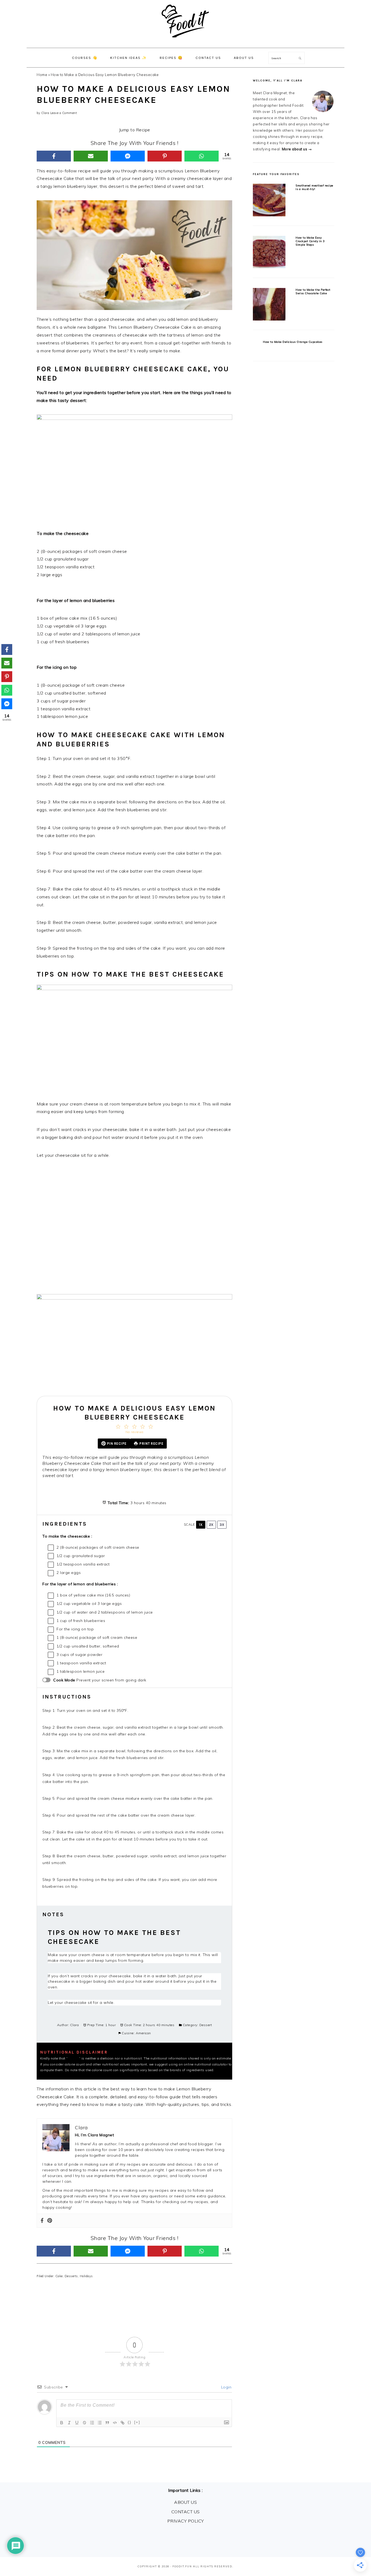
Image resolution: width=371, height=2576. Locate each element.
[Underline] (77, 2423)
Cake (59, 2276)
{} (130, 2422)
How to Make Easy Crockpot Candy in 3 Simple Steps (310, 241)
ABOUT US (185, 2502)
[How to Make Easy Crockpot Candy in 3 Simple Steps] (269, 253)
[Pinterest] (165, 156)
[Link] (122, 2423)
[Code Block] (115, 2423)
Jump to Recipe (135, 130)
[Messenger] (128, 156)
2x (211, 1525)
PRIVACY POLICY (186, 2521)
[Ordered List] (92, 2423)
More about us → (297, 149)
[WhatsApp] (202, 156)
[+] (137, 2422)
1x (201, 1525)
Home (42, 75)
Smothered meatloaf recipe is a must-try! (314, 187)
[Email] (91, 156)
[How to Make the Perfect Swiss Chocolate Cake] (269, 305)
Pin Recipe (117, 1444)
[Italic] (69, 2423)
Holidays (86, 2276)
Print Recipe (151, 1444)
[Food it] (186, 42)
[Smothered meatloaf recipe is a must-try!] (269, 201)
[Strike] (84, 2423)
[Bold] (62, 2423)
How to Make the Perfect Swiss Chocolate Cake (313, 291)
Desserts (71, 2276)
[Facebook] (54, 156)
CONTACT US (186, 2512)
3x (222, 1525)
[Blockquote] (107, 2423)
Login (226, 2387)
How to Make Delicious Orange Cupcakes (293, 342)
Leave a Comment (64, 113)
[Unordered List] (100, 2423)
